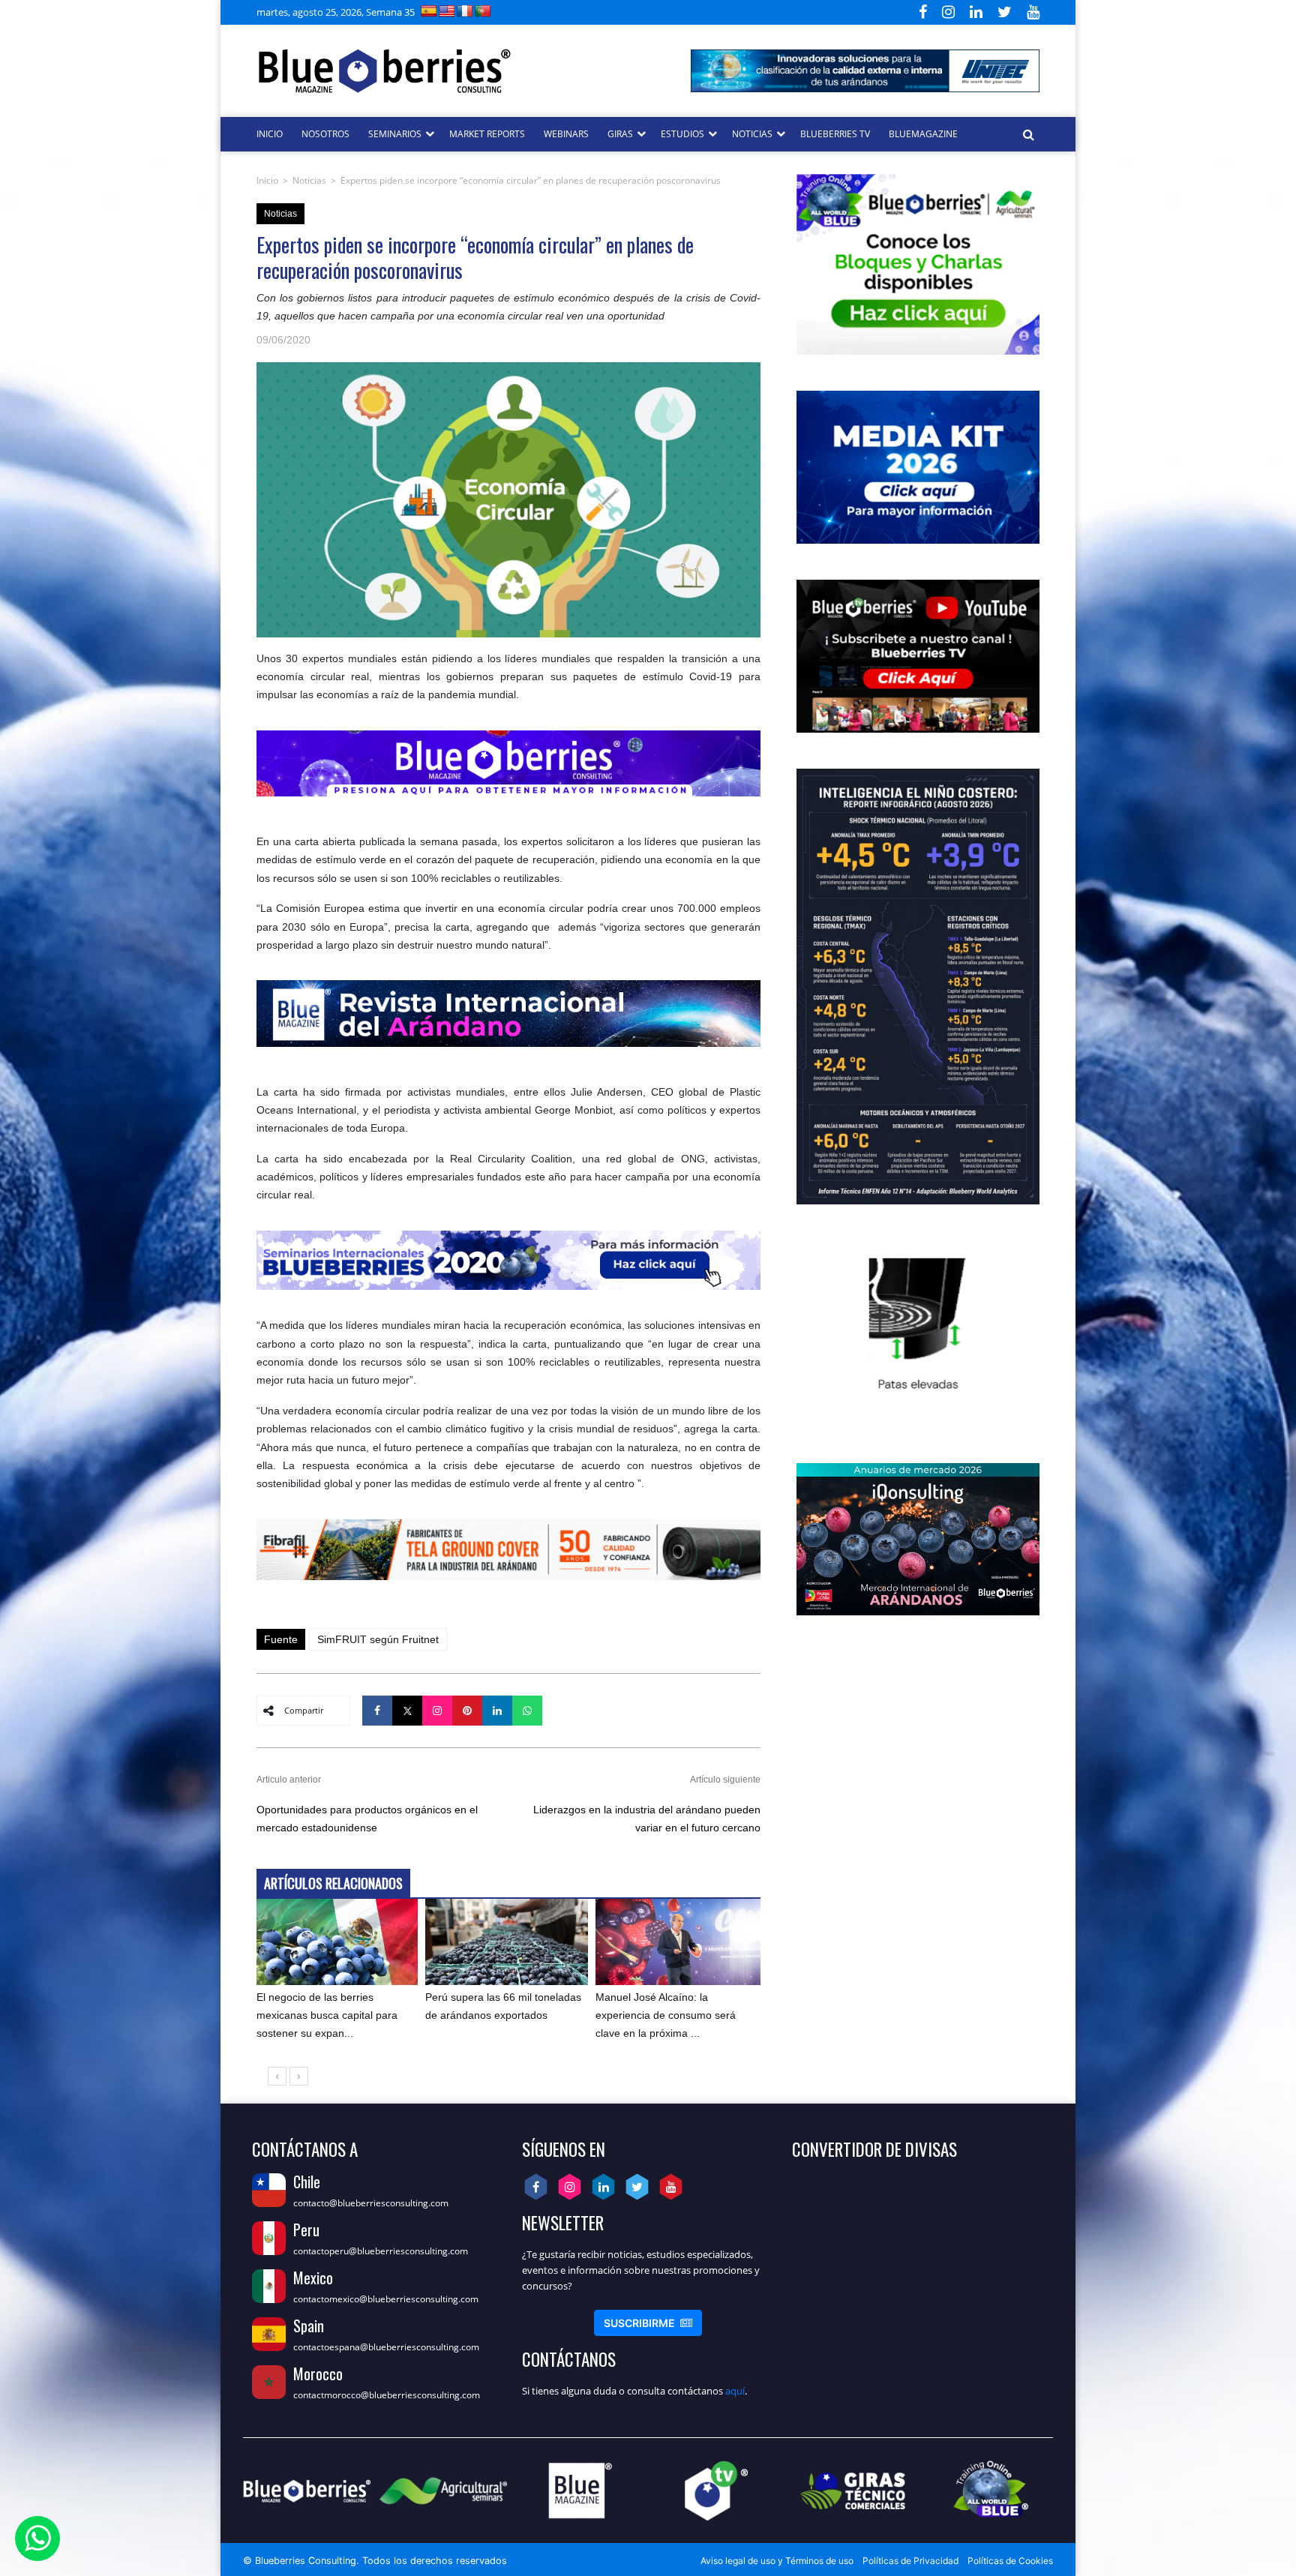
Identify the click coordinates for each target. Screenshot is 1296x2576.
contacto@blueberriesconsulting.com (371, 2203)
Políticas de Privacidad (910, 2561)
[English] (447, 11)
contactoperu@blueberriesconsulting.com (381, 2251)
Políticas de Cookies (1010, 2561)
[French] (465, 11)
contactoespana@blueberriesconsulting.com (386, 2347)
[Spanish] (429, 11)
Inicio (267, 180)
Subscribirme (648, 2323)
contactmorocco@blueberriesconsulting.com (387, 2395)
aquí (735, 2391)
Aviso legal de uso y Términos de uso (777, 2561)
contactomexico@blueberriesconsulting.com (386, 2299)
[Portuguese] (483, 11)
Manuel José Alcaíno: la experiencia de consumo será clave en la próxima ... (666, 2015)
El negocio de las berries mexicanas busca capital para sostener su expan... (327, 2015)
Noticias (309, 180)
